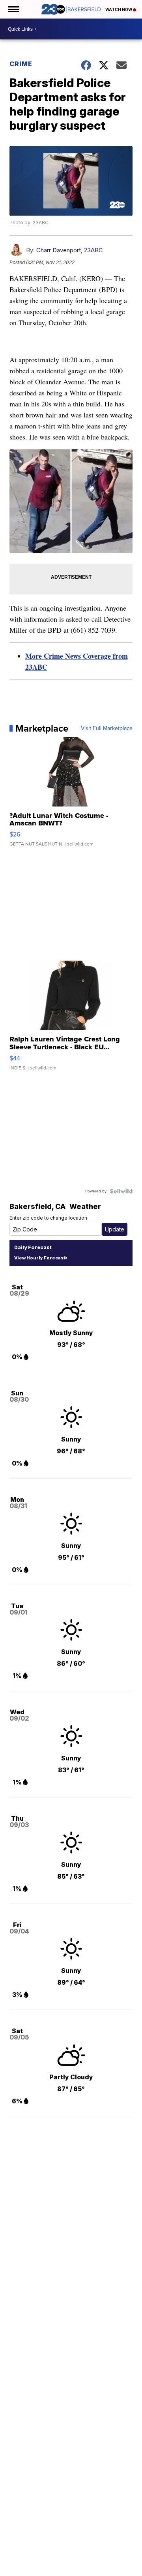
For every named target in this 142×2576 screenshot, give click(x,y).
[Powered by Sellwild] (121, 1191)
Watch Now (119, 9)
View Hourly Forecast (40, 1258)
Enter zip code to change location (48, 1218)
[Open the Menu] (13, 9)
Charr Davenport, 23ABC (70, 250)
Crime (21, 64)
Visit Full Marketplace (107, 728)
